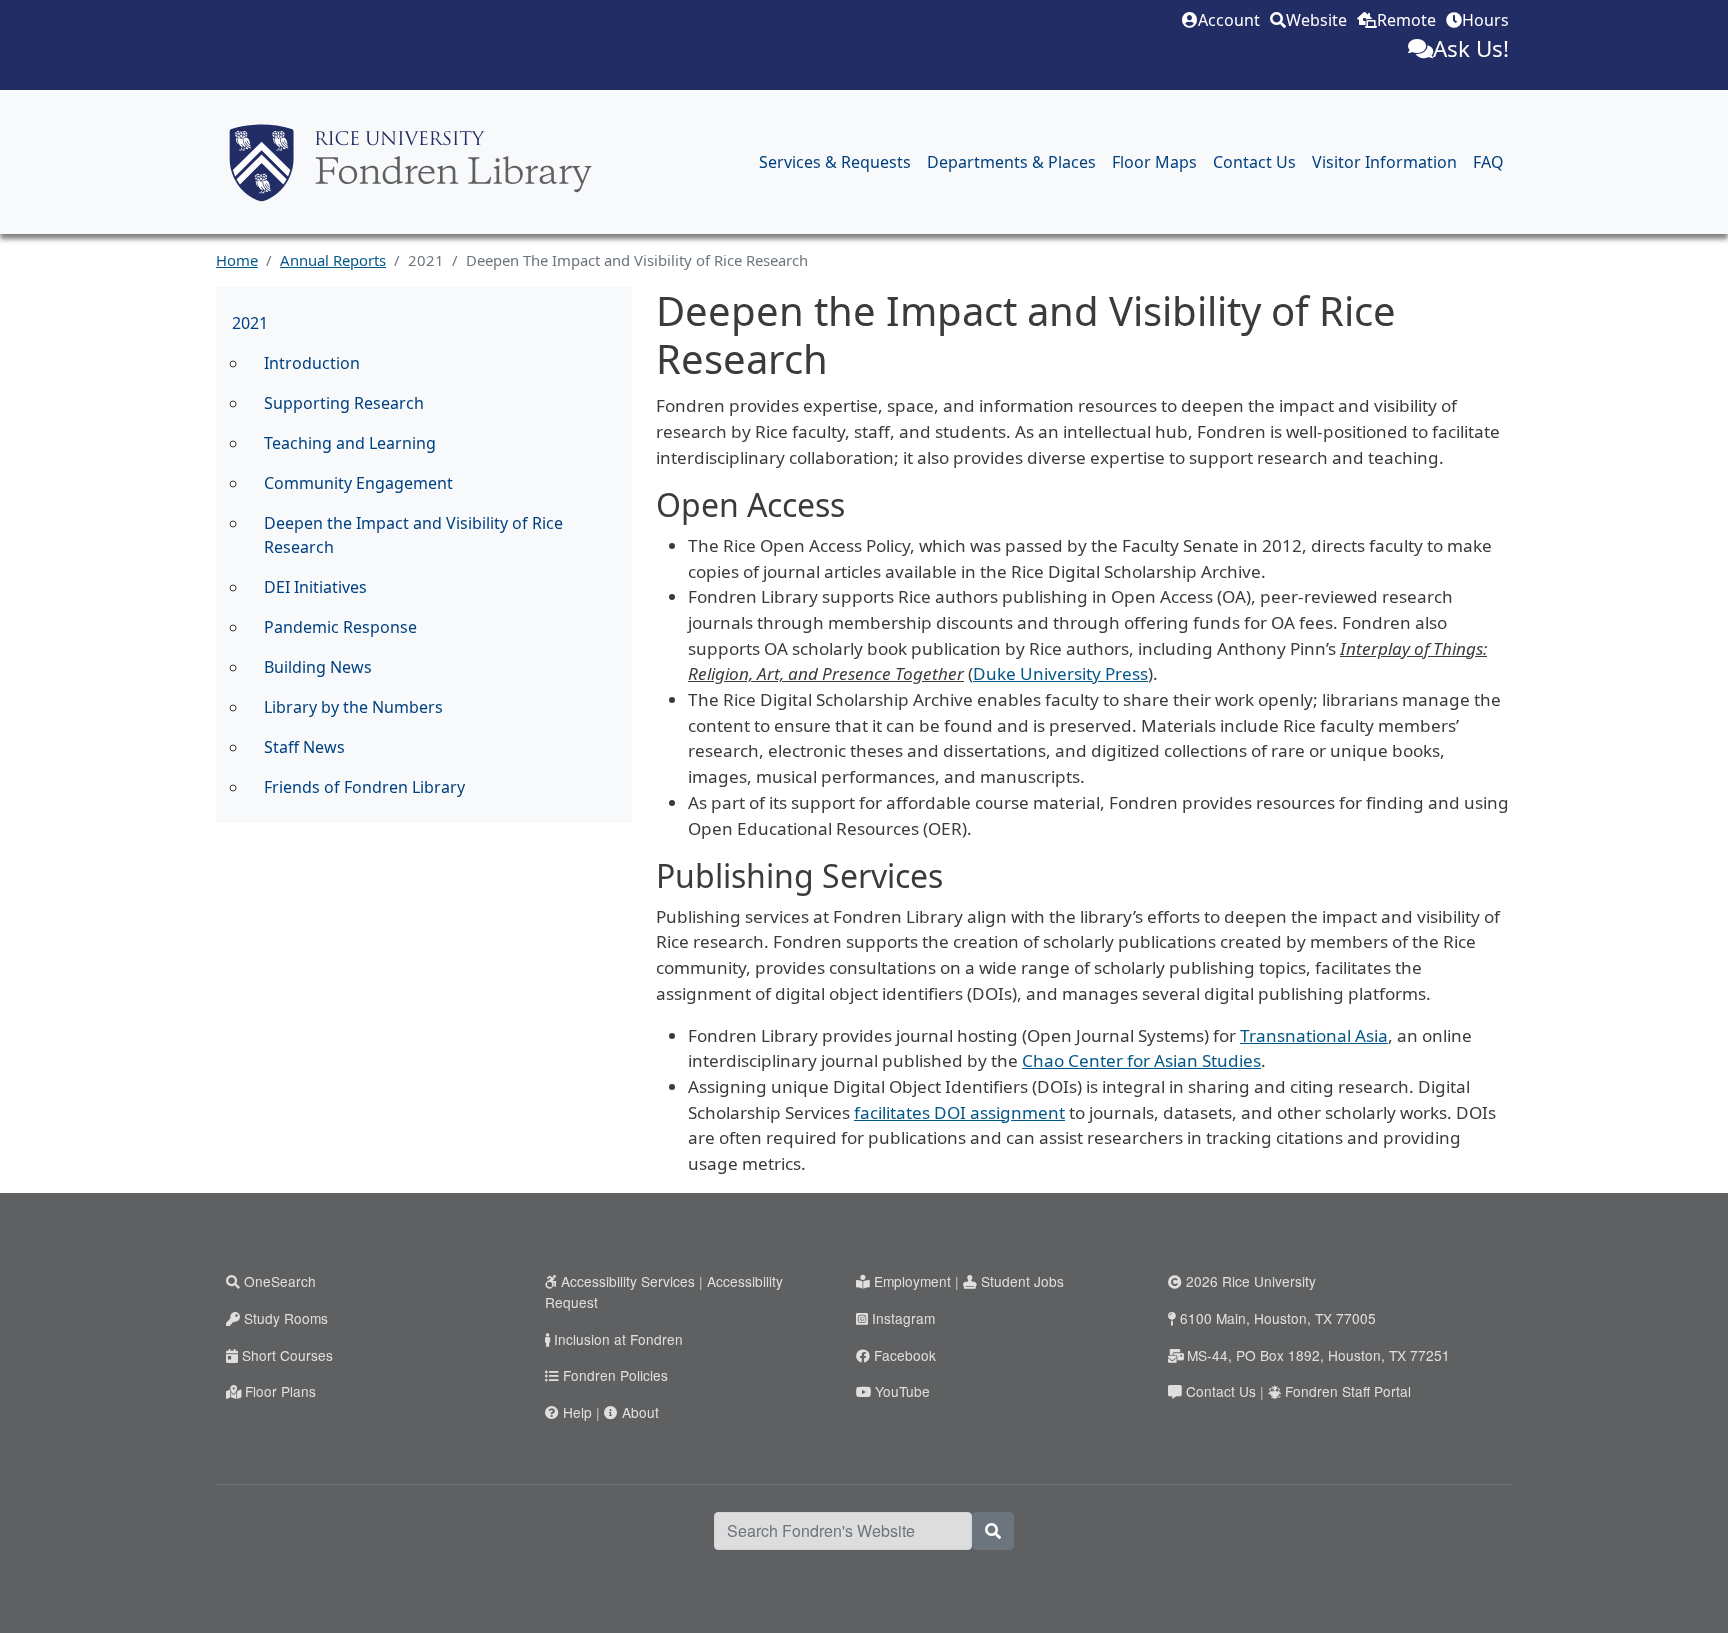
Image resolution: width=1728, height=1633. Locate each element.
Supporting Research (344, 403)
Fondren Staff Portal (1348, 1391)
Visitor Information (1384, 162)
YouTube (902, 1391)
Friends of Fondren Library (364, 787)
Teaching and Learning (350, 443)
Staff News (304, 747)
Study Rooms (286, 1318)
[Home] (410, 162)
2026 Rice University (1251, 1281)
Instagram (903, 1318)
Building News (318, 667)
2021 (250, 323)
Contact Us (1254, 162)
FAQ (1488, 162)
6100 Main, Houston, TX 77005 (1278, 1318)
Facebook (905, 1355)
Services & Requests (835, 162)
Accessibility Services (628, 1281)
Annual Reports (333, 260)
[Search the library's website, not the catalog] (993, 1531)
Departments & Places (1011, 162)
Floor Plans (280, 1391)
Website (1316, 20)
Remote (1406, 20)
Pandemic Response (340, 627)
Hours (1485, 20)
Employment (912, 1281)
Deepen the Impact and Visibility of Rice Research (413, 535)
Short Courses (287, 1355)
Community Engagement (358, 483)
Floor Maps (1154, 162)
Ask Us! (1471, 48)
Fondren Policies (615, 1375)
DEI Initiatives (315, 587)
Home (237, 260)
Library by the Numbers (353, 707)
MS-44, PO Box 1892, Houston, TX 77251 (1318, 1355)
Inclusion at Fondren (618, 1339)
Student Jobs (1022, 1281)
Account (1229, 20)
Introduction (312, 363)
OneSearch (280, 1281)
